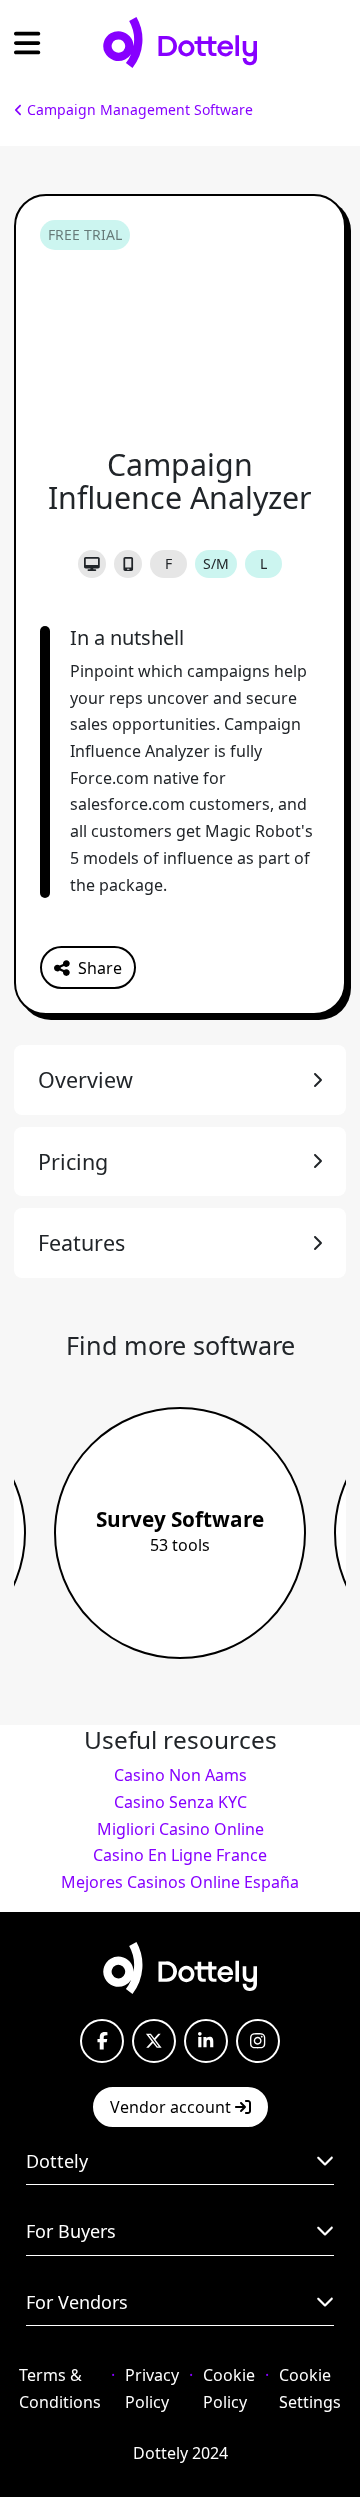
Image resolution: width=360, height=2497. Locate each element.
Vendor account (172, 2107)
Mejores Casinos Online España (180, 1882)
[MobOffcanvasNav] (27, 43)
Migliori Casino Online (180, 1829)
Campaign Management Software (138, 109)
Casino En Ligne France (180, 1855)
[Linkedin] (206, 2041)
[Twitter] (154, 2041)
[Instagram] (258, 2041)
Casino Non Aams (180, 1775)
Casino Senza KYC (180, 1802)
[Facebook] (102, 2041)
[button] (88, 967)
